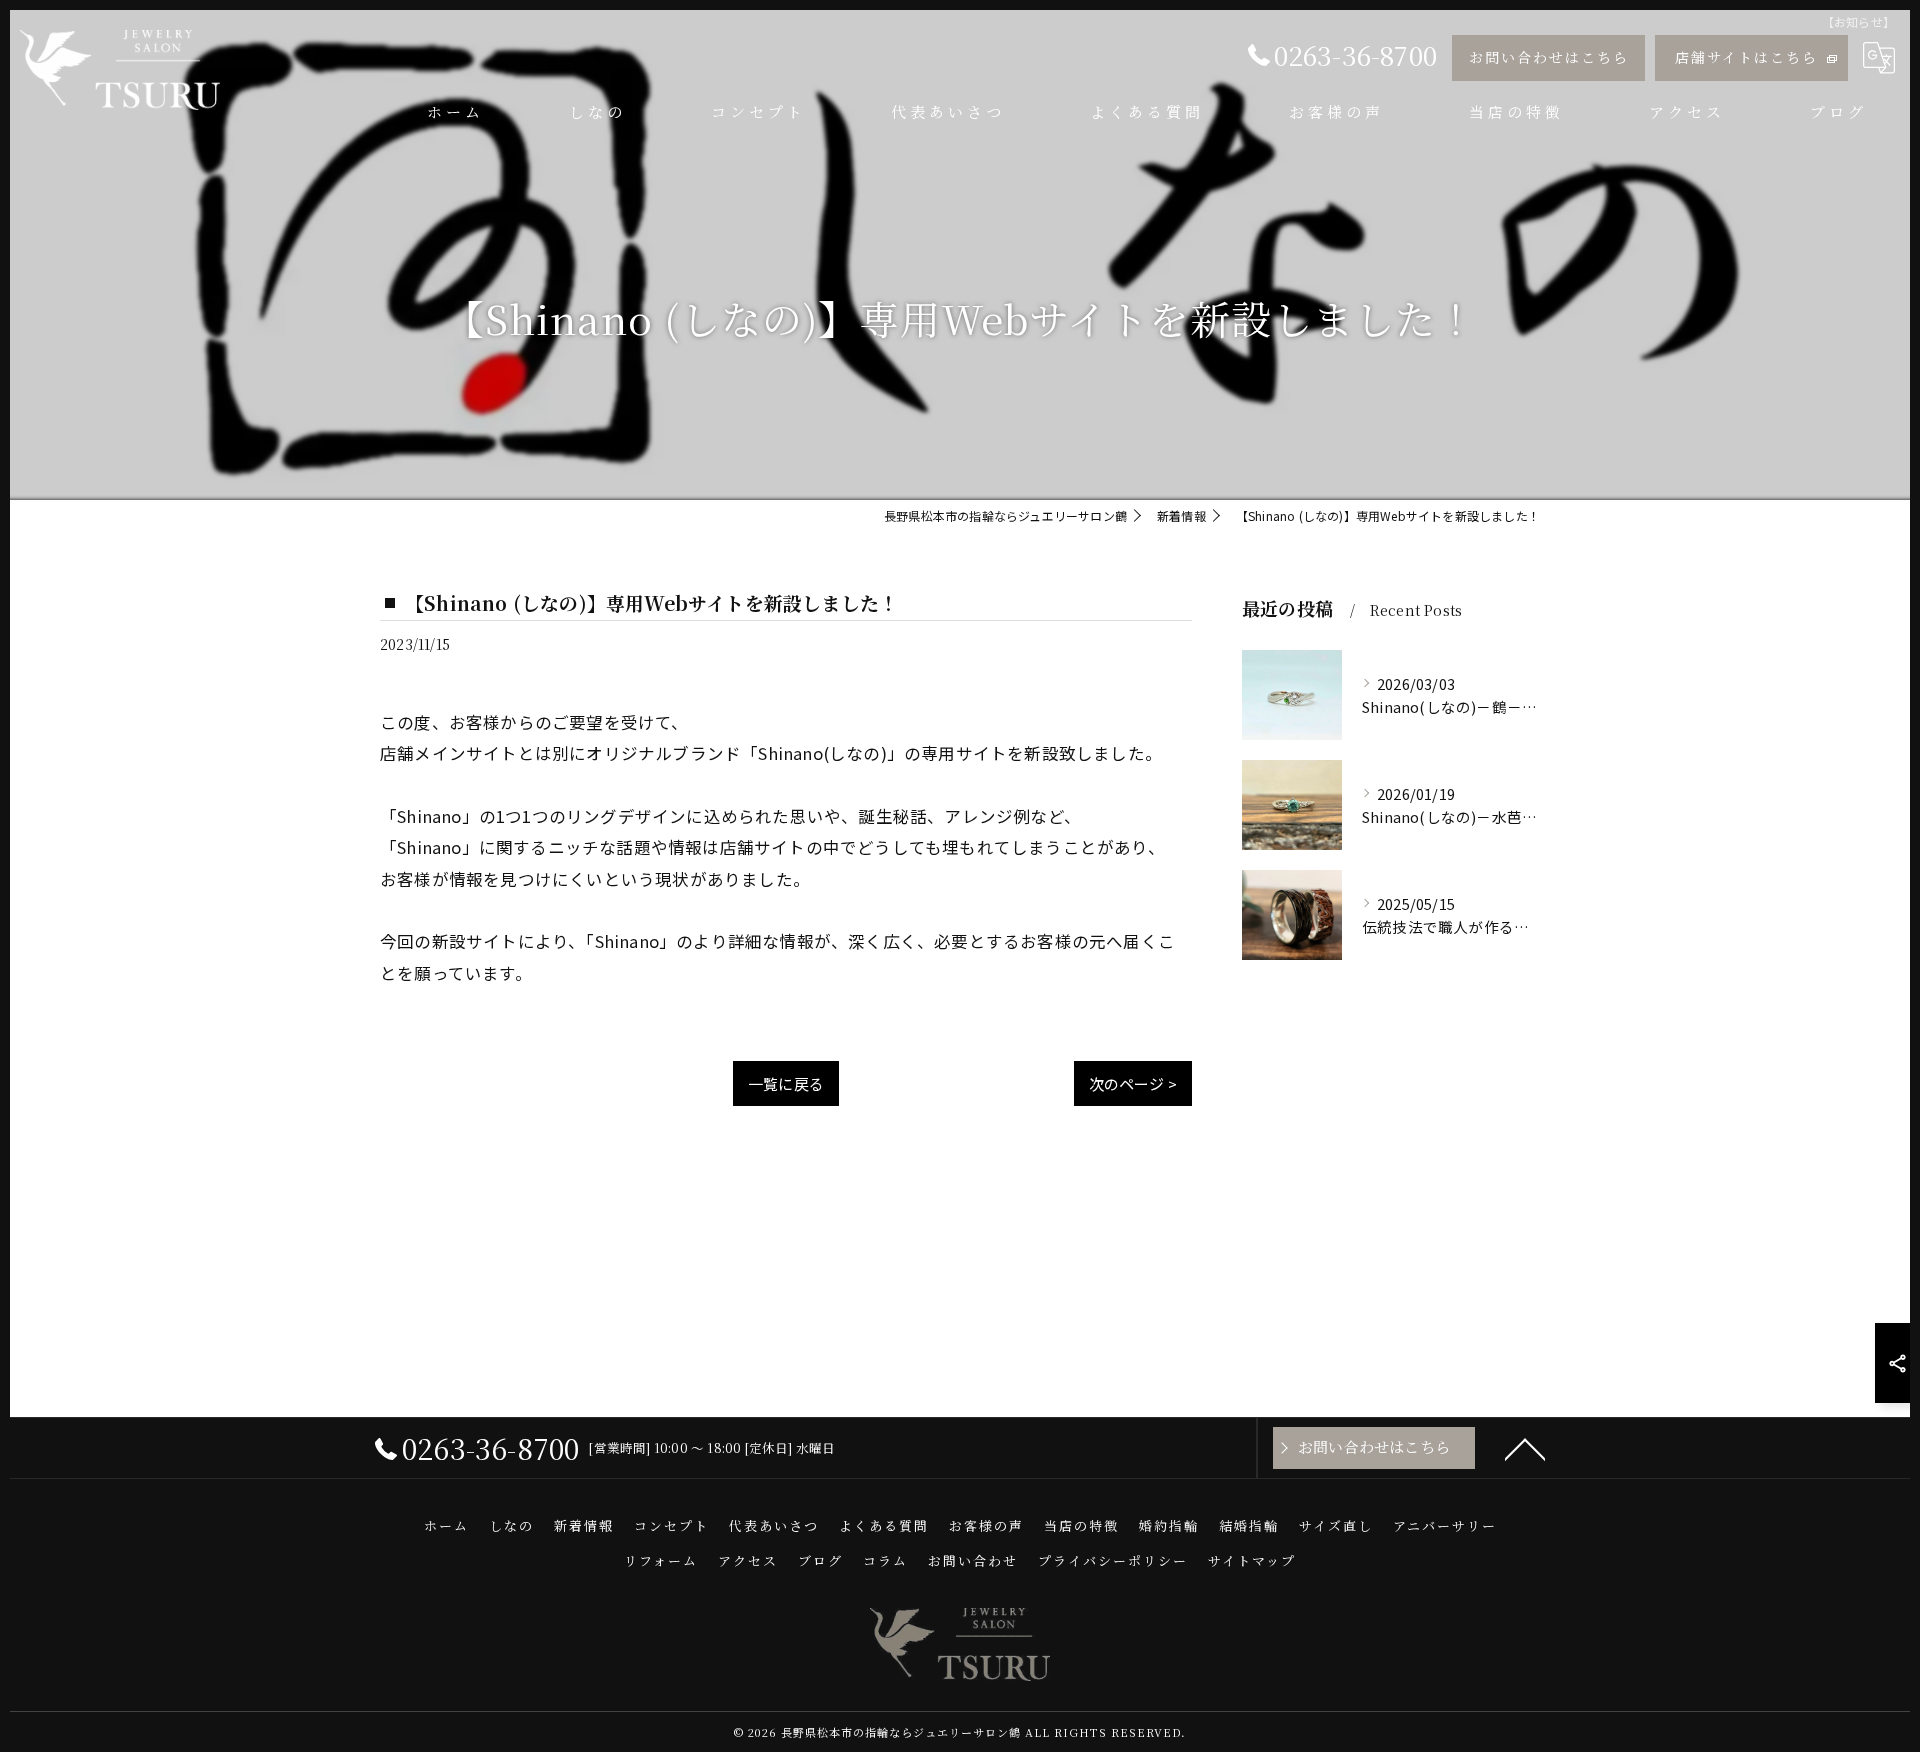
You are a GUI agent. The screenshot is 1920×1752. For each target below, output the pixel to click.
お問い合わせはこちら (1549, 57)
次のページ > (1133, 1083)
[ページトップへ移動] (1525, 1448)
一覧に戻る (786, 1083)
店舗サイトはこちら (1746, 57)
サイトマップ (1252, 1560)
